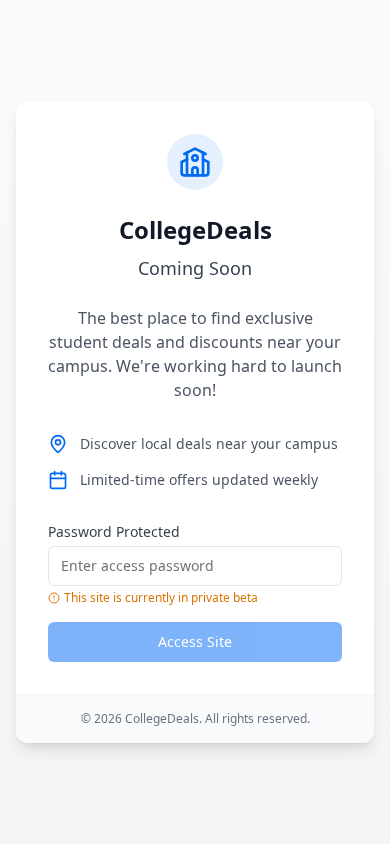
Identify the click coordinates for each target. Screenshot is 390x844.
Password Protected (114, 531)
